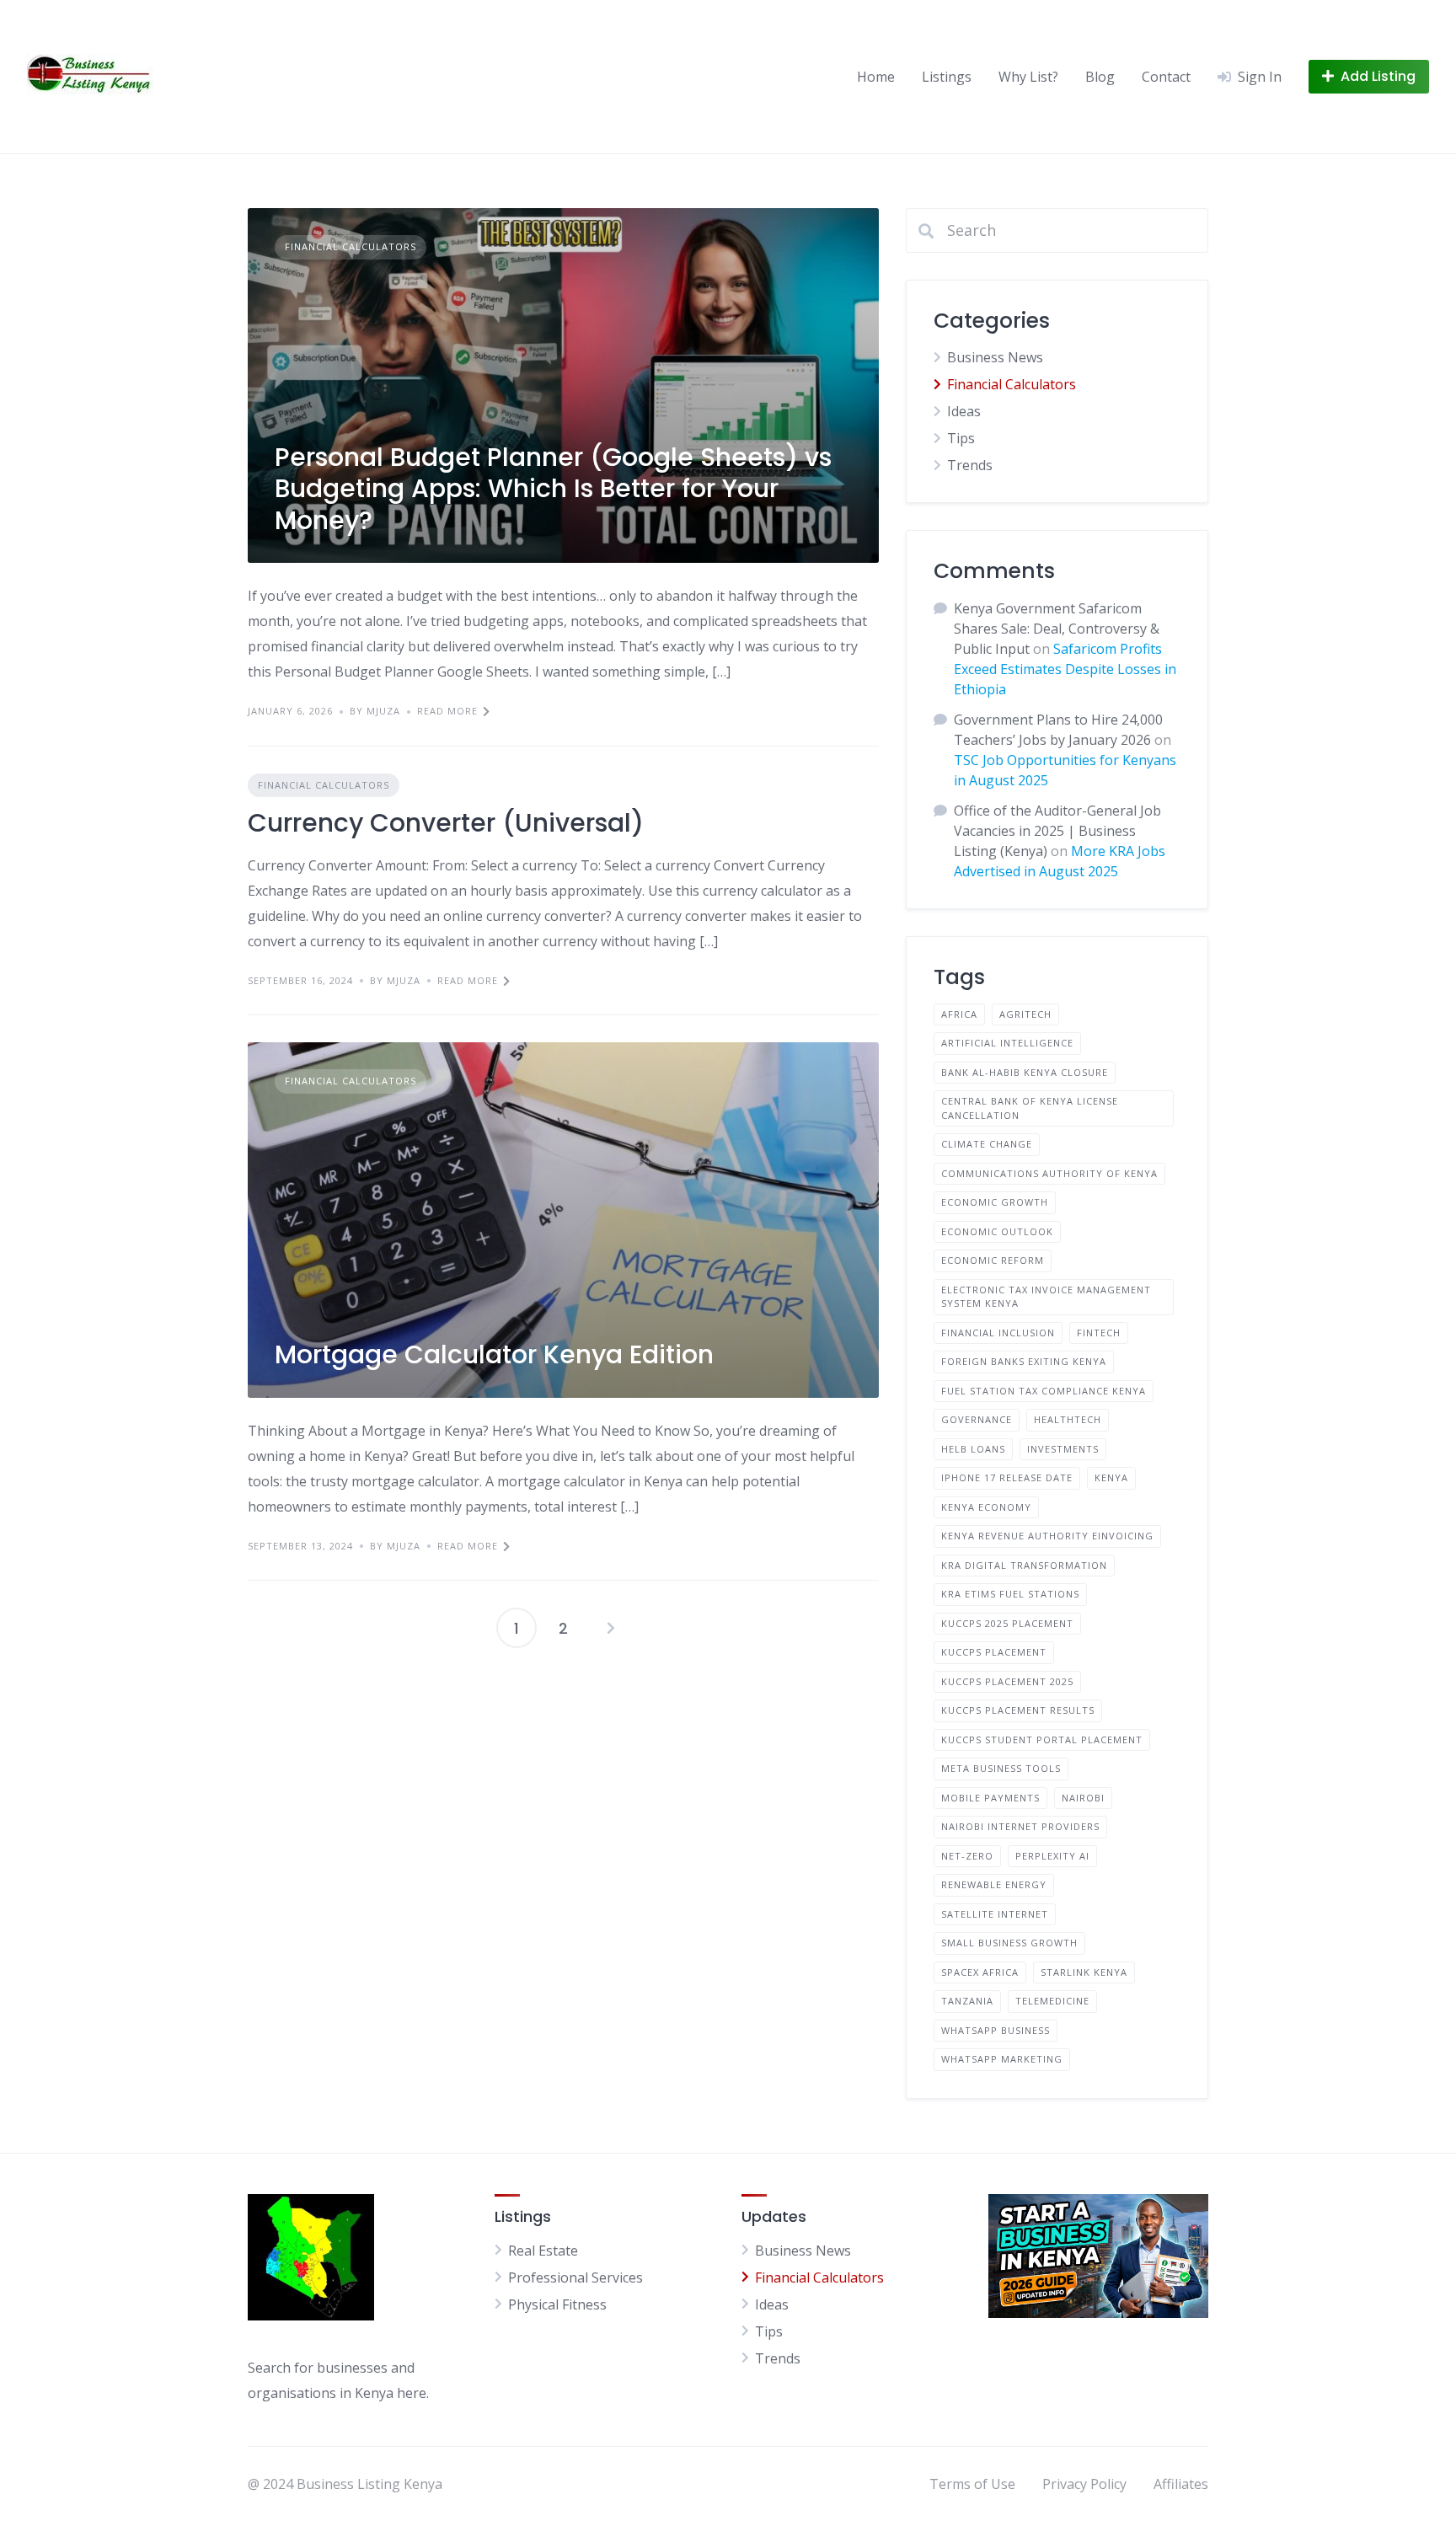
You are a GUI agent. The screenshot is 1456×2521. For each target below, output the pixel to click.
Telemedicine (1052, 2001)
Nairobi (1083, 1798)
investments (1063, 1449)
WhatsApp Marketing (1002, 2059)
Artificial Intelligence (1007, 1043)
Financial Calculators (351, 246)
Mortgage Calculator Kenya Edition (494, 1354)
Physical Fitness (557, 2304)
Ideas (964, 411)
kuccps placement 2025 (1007, 1681)
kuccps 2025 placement (1007, 1623)
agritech (1025, 1014)
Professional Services (575, 2277)
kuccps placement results (1018, 1710)
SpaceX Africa (980, 1972)
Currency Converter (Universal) (446, 823)
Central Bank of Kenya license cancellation (1030, 1108)
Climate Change (987, 1144)
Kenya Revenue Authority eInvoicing (1047, 1536)
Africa (959, 1014)
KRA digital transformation (1024, 1565)
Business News (995, 357)
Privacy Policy (1084, 2484)
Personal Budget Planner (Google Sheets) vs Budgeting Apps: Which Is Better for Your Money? (553, 489)
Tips (961, 438)
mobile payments (990, 1798)
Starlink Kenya (1084, 1972)
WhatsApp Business (996, 2030)
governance (977, 1419)
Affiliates (1181, 2484)
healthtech (1068, 1419)
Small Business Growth (1009, 1943)
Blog (1100, 77)
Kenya (1111, 1477)
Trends (970, 465)
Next (611, 1628)
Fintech (1099, 1333)
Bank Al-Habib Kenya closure (1025, 1072)
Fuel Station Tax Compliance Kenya (1044, 1391)
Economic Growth (995, 1202)
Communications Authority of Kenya (1049, 1173)
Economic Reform (993, 1260)
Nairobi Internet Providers (1020, 1826)
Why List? (1028, 77)
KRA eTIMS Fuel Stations (1010, 1594)
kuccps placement (994, 1652)
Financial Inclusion (998, 1333)
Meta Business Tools (1001, 1768)
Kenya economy (986, 1507)
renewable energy (994, 1884)
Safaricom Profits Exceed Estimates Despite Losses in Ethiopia (1065, 669)
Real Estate (543, 2251)
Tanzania (967, 2001)
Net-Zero (967, 1856)
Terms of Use (972, 2484)
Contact (1166, 77)
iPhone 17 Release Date (1007, 1477)
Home (876, 77)
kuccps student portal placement (1042, 1740)
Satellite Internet (995, 1914)
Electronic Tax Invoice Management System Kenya (1046, 1297)
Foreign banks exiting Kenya (1024, 1361)
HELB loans (973, 1449)
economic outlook (997, 1231)
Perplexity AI (1052, 1856)
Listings (947, 77)
